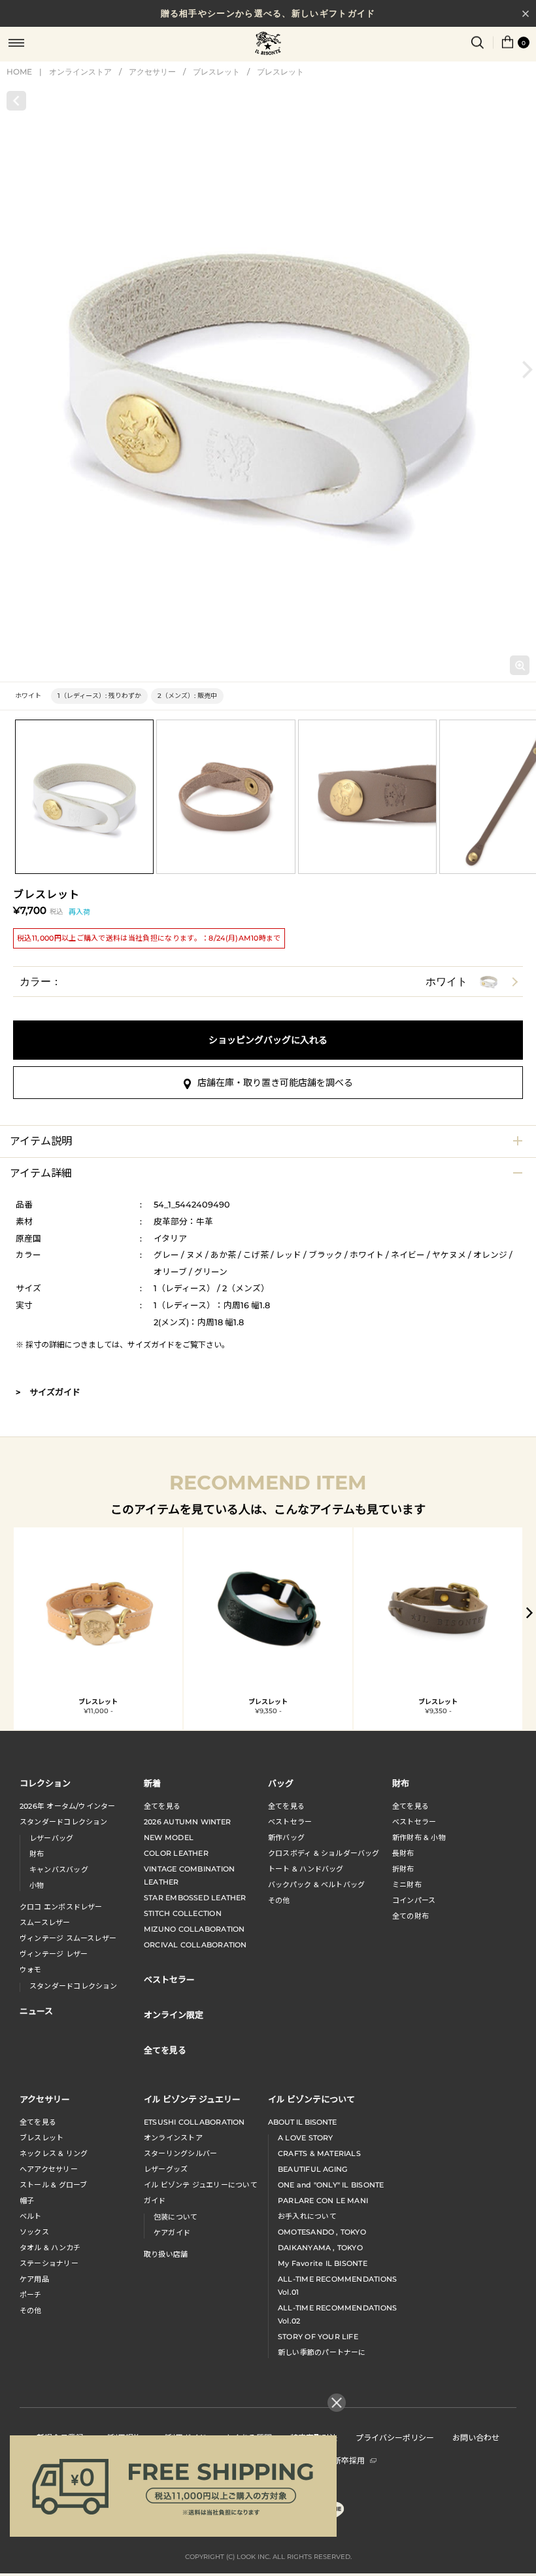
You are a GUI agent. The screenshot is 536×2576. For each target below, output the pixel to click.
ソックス (34, 2232)
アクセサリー (152, 72)
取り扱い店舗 (166, 2254)
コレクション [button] (45, 1783)
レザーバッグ (51, 1838)
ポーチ (31, 2295)
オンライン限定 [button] (174, 2014)
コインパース (414, 1900)
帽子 (27, 2201)
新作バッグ (286, 1837)
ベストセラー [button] (169, 1979)
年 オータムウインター (68, 1806)
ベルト (31, 2216)
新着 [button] (152, 1783)
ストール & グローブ (53, 2185)
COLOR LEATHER (176, 1853)
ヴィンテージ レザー (54, 1954)
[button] (528, 369)
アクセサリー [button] (45, 2099)
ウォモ (31, 1970)
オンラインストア (80, 72)
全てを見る (162, 1806)
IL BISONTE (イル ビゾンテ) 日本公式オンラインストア (268, 44)
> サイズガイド (48, 1392)
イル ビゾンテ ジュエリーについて (201, 2185)
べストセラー (414, 1822)
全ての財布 (410, 1916)
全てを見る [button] (165, 2050)
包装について (176, 2217)
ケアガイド (172, 2233)
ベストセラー (290, 1822)
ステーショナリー (49, 2263)
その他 (279, 1900)
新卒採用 (349, 2460)
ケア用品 (34, 2279)
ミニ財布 (407, 1885)
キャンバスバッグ (59, 1870)
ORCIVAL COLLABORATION (195, 1945)
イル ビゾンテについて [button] (311, 2099)
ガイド (155, 2201)
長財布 (403, 1853)
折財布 (403, 1869)
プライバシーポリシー (395, 2437)
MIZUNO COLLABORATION (194, 1929)
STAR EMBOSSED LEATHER (195, 1898)
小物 (37, 1885)
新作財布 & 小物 (419, 1837)
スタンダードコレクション (64, 1822)
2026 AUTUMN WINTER (187, 1822)
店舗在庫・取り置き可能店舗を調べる (275, 1083)
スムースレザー (45, 1923)
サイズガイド (151, 1345)
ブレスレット (216, 72)
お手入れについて (307, 2216)
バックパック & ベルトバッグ (316, 1885)
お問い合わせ (476, 2437)
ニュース (36, 2010)
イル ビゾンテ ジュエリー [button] (192, 2099)
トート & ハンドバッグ (306, 1869)
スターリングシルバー (180, 2153)
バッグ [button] (281, 1783)
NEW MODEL (169, 1837)
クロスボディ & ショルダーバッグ (324, 1853)
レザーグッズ (166, 2169)
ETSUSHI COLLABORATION (194, 2122)
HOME (19, 72)
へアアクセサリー (49, 2169)
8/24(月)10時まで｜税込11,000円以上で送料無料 (268, 15)
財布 (37, 1854)
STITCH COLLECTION (183, 1913)
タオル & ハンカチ (50, 2248)
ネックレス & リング (54, 2153)
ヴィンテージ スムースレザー (68, 1938)
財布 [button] (401, 1783)
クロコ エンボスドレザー (61, 1907)
